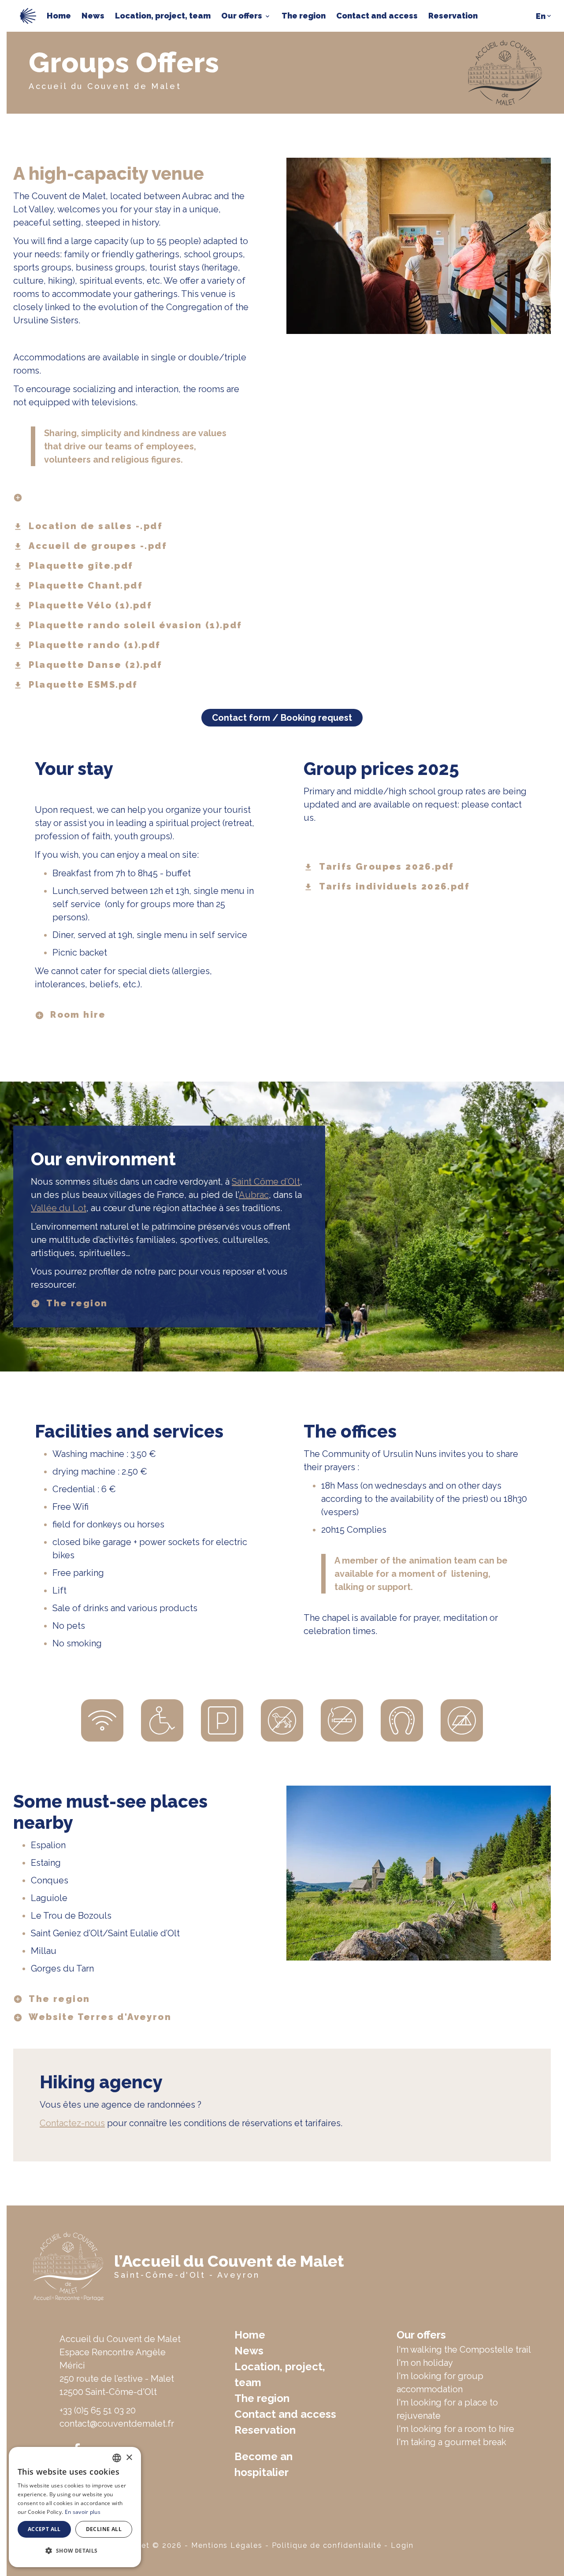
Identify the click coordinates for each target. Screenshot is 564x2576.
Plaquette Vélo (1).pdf (90, 606)
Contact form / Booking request (282, 718)
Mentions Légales (227, 2545)
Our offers (242, 16)
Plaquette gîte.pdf (81, 566)
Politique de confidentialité (327, 2545)
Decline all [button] (104, 2529)
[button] (75, 2551)
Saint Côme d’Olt (266, 1182)
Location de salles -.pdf (96, 526)
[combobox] (117, 2458)
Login (402, 2545)
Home (59, 16)
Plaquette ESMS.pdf (83, 685)
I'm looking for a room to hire (455, 2429)
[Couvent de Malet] (28, 15)
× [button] (129, 2458)
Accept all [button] (44, 2529)
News (93, 16)
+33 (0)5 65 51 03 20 (98, 2410)
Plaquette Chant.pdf (86, 586)
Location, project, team (163, 16)
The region (304, 16)
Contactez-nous (72, 2123)
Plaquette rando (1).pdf (95, 645)
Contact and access (377, 16)
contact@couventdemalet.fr (117, 2424)
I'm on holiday (425, 2363)
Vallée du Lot (59, 1208)
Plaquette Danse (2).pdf (95, 665)
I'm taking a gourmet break (451, 2442)
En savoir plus (83, 2512)
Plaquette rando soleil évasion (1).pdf (135, 626)
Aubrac (254, 1195)
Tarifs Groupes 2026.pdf (386, 867)
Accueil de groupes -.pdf (98, 546)
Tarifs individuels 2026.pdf (394, 887)
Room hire (78, 1015)
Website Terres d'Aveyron (100, 2017)
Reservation (453, 16)
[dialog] (75, 2507)
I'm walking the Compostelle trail (464, 2350)
